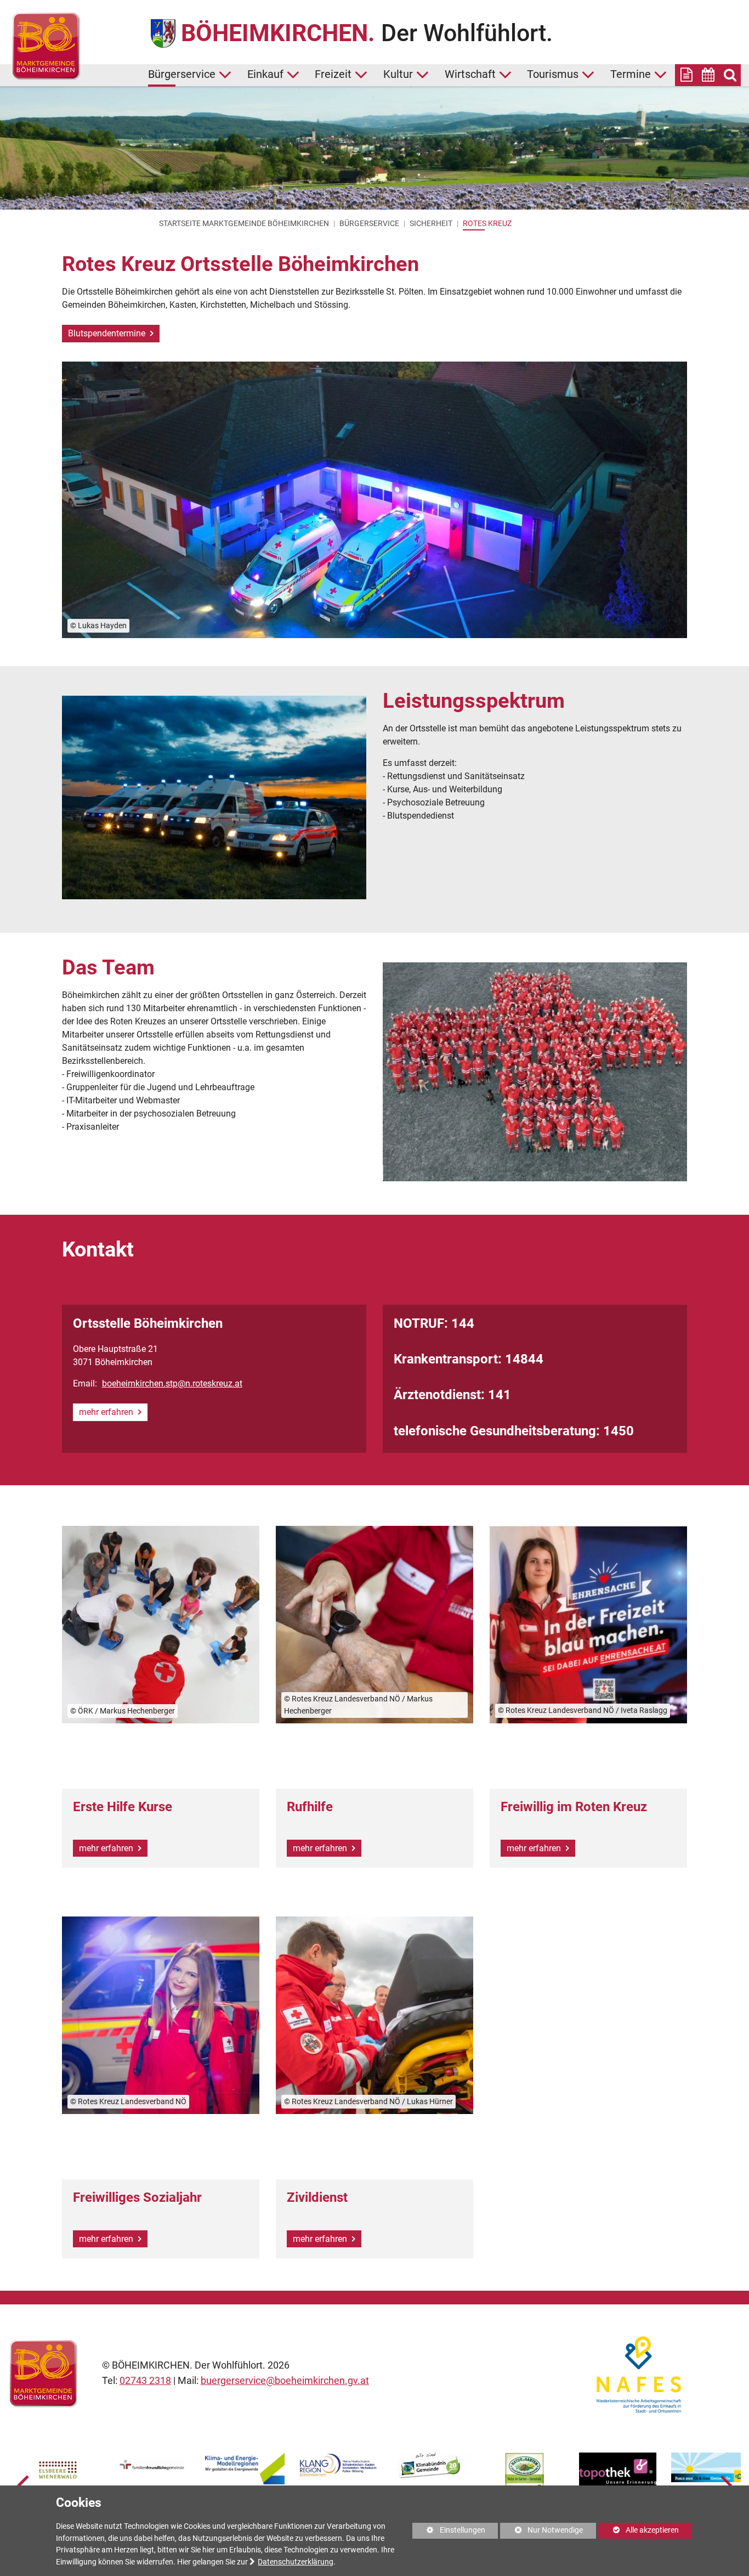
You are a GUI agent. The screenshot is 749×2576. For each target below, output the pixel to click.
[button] (23, 2484)
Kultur (398, 74)
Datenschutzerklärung (296, 2562)
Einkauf (265, 74)
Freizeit (333, 74)
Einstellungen (449, 2532)
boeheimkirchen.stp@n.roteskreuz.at (172, 1383)
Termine (631, 74)
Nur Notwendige (541, 2532)
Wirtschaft (470, 74)
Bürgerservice (182, 74)
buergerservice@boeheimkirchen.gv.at (285, 2381)
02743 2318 (145, 2381)
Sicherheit (431, 223)
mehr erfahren (107, 1412)
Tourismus (553, 74)
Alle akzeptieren (639, 2530)
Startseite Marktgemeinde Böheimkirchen (244, 223)
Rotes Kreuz (487, 223)
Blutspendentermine (108, 333)
